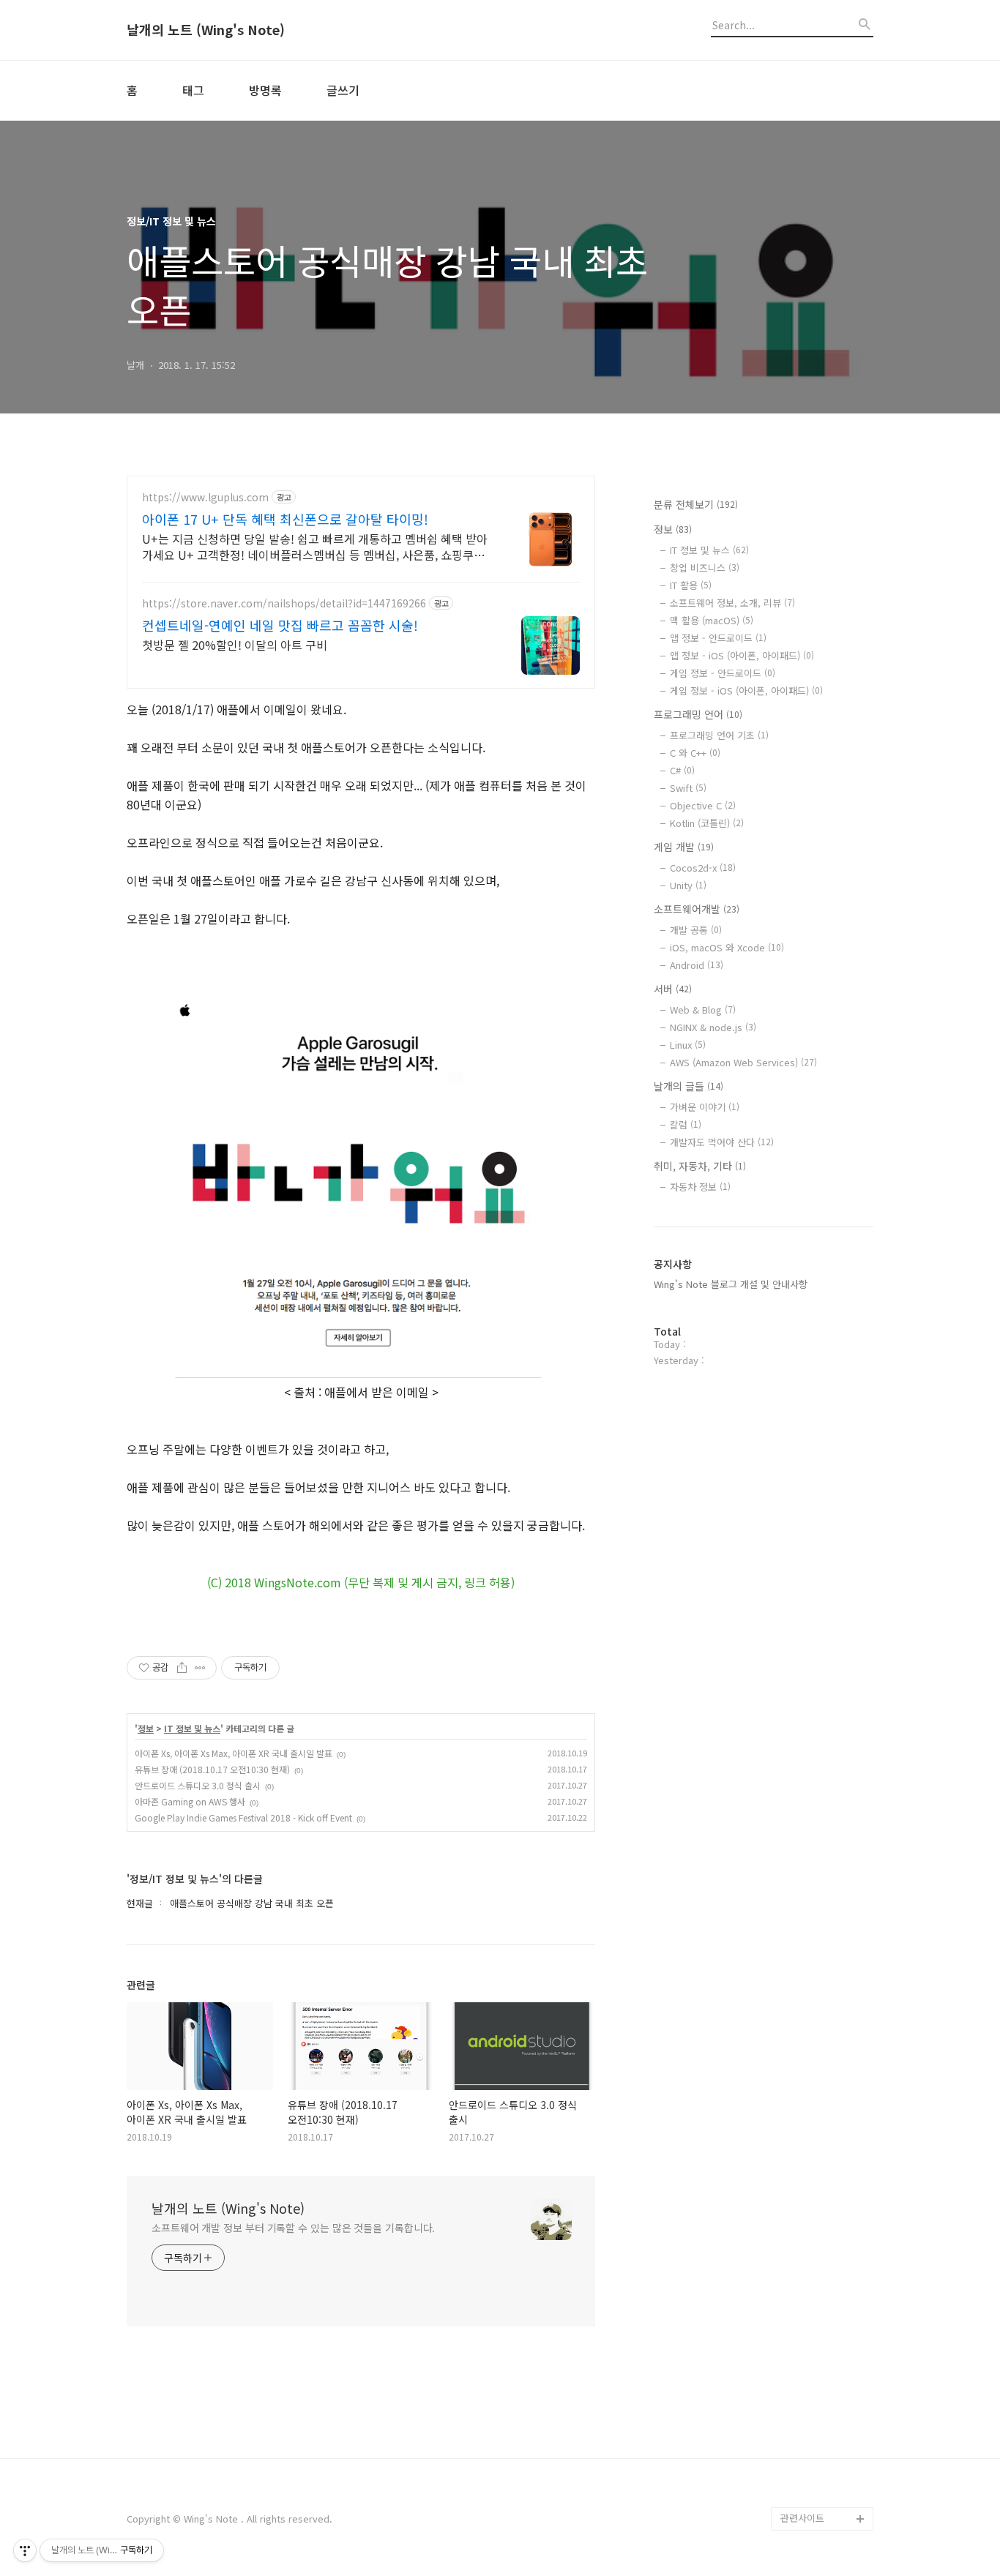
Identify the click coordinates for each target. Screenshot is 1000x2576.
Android (697, 965)
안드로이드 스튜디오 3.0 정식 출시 (198, 1785)
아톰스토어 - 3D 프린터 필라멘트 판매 (824, 2437)
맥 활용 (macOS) (712, 620)
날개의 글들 (689, 1086)
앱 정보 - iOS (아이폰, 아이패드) (742, 655)
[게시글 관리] (200, 1668)
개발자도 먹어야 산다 (722, 1142)
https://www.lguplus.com (205, 497)
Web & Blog (703, 1010)
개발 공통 (696, 930)
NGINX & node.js (713, 1027)
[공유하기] (182, 1668)
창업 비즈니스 (705, 568)
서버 (673, 989)
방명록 (265, 90)
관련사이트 (802, 2518)
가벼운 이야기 (705, 1107)
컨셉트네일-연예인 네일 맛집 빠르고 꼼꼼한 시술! (280, 625)
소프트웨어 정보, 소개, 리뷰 (732, 603)
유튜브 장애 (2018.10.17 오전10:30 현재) (212, 1769)
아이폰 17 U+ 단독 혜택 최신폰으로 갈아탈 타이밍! (285, 519)
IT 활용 (691, 585)
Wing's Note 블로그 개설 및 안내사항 (731, 1284)
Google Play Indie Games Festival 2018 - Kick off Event (243, 1817)
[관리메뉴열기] (25, 2550)
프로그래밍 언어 (698, 714)
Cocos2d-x (703, 868)
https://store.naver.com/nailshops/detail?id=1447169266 (284, 603)
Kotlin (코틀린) (707, 823)
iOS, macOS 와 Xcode (727, 947)
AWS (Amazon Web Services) (743, 1062)
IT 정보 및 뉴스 (192, 1729)
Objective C (703, 805)
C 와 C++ (695, 753)
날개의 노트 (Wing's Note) (206, 30)
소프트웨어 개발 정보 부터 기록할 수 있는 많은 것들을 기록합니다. (293, 2228)
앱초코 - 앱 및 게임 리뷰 (825, 2483)
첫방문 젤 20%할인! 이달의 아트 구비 (235, 644)
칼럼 (686, 1124)
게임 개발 (684, 847)
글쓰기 (343, 90)
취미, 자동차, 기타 (700, 1166)
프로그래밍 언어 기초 (719, 735)
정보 (146, 1729)
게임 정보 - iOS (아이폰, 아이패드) (746, 690)
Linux (688, 1045)
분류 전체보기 (696, 504)
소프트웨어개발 (697, 909)
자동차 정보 (700, 1187)
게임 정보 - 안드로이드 (723, 673)
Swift (688, 788)
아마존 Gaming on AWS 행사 (190, 1801)
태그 (193, 90)
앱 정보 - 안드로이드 (718, 638)
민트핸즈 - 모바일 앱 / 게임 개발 (826, 2390)
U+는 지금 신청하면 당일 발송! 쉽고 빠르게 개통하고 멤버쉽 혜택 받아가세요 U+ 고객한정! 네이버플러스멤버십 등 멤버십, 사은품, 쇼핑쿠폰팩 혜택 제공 (315, 546)
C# (682, 770)
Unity (688, 885)
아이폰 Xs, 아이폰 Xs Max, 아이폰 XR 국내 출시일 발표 (234, 1753)
